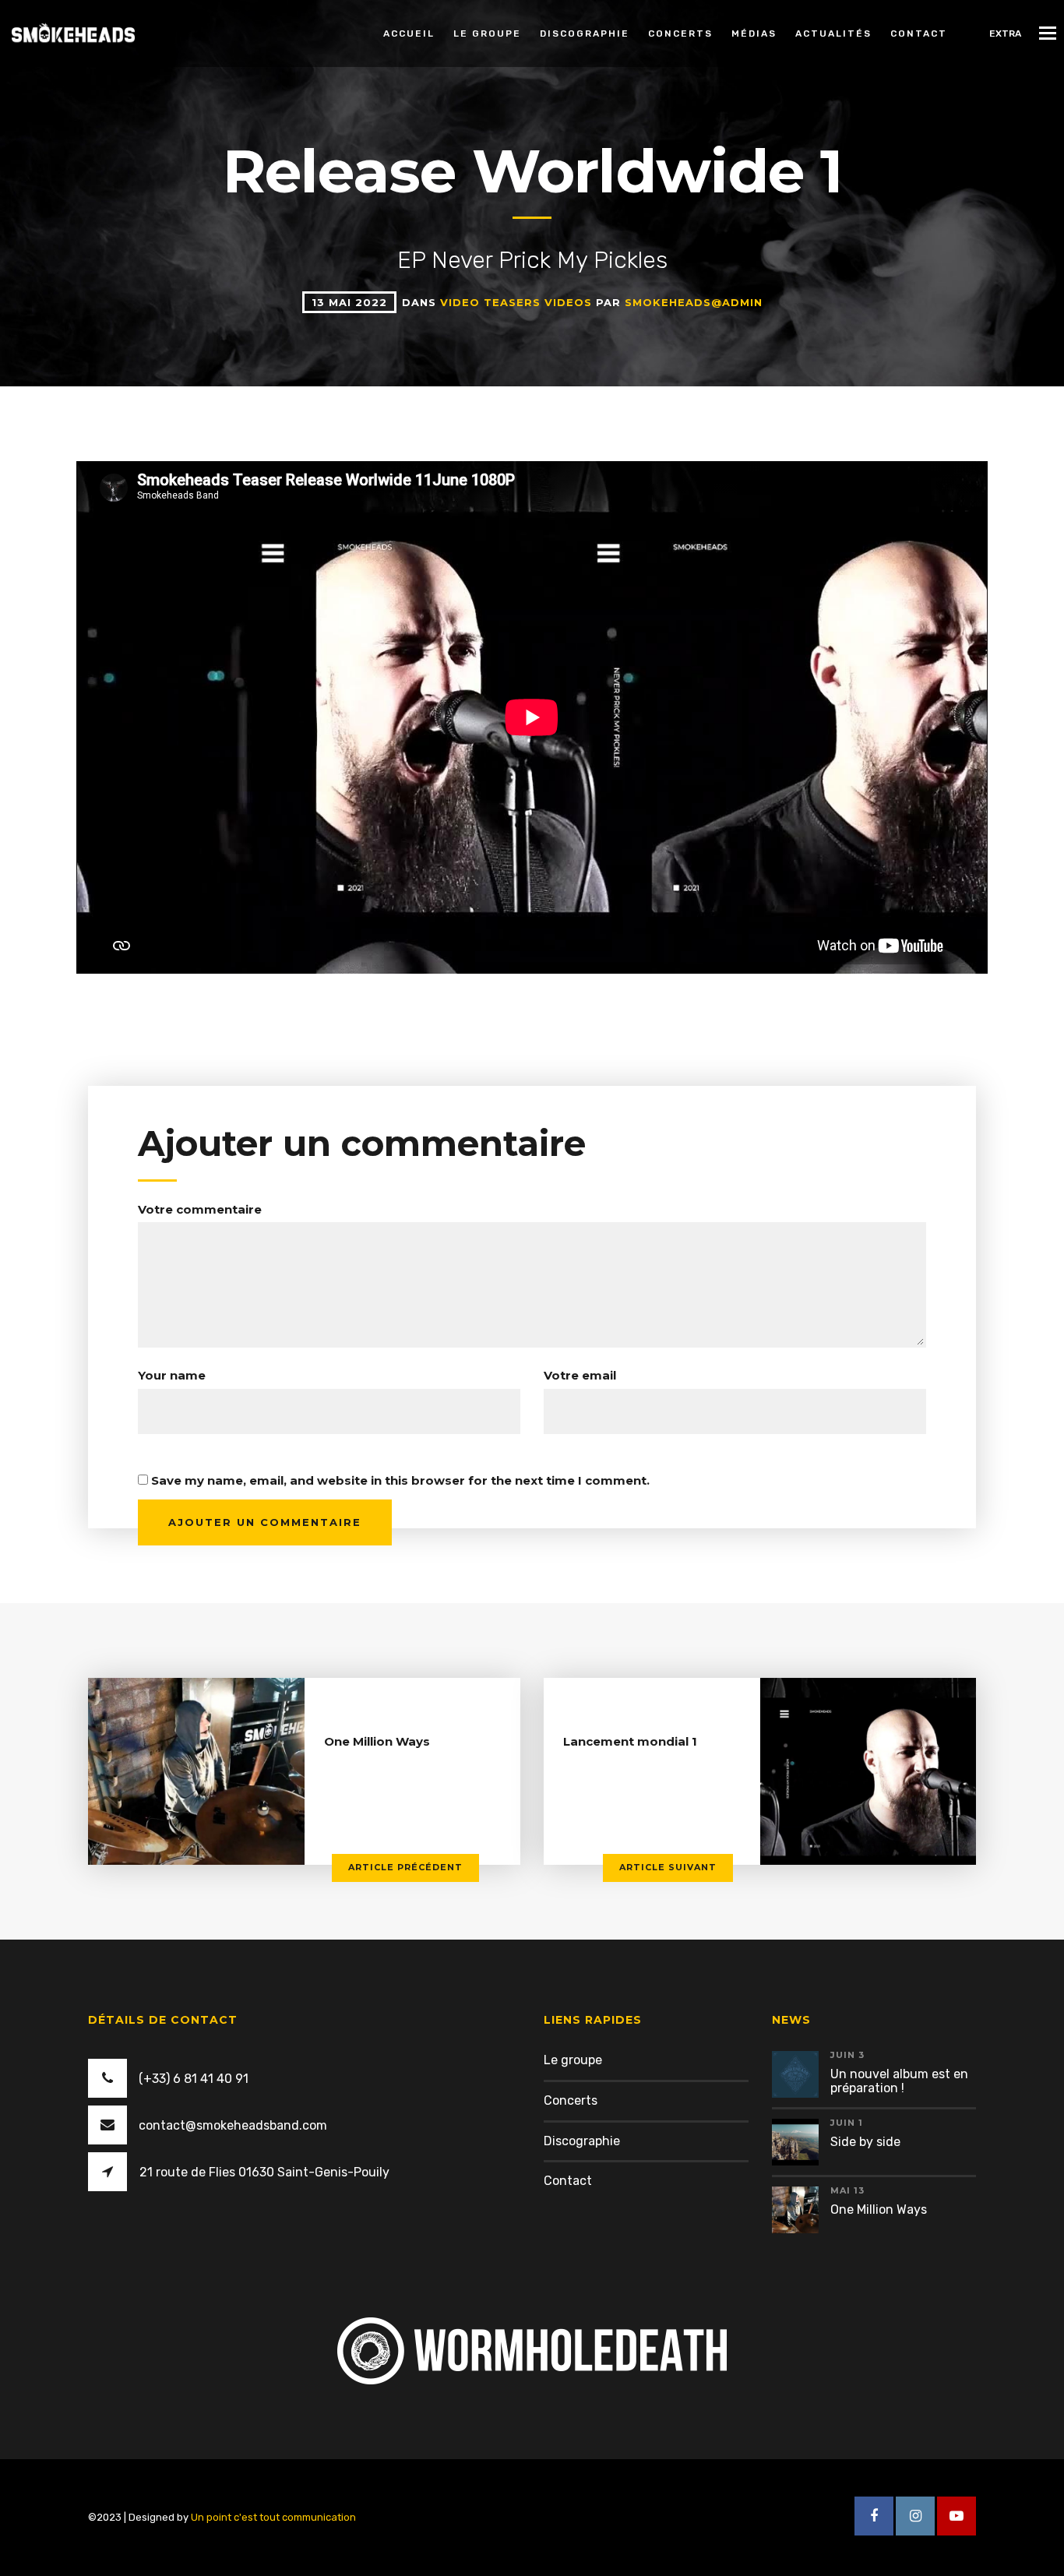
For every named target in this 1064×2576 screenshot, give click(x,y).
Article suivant (668, 1867)
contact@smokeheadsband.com (233, 2125)
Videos (570, 302)
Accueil (409, 33)
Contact (919, 33)
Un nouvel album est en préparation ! (899, 2081)
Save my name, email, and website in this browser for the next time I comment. (400, 1480)
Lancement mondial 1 (630, 1741)
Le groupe (487, 33)
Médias (754, 33)
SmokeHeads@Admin (694, 302)
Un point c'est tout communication (273, 2517)
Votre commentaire (200, 1209)
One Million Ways (377, 1741)
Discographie (585, 33)
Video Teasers (492, 302)
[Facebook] (874, 2516)
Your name (172, 1375)
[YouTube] (957, 2516)
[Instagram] (915, 2516)
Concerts (680, 33)
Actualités (833, 33)
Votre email (580, 1375)
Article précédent (405, 1867)
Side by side (865, 2142)
